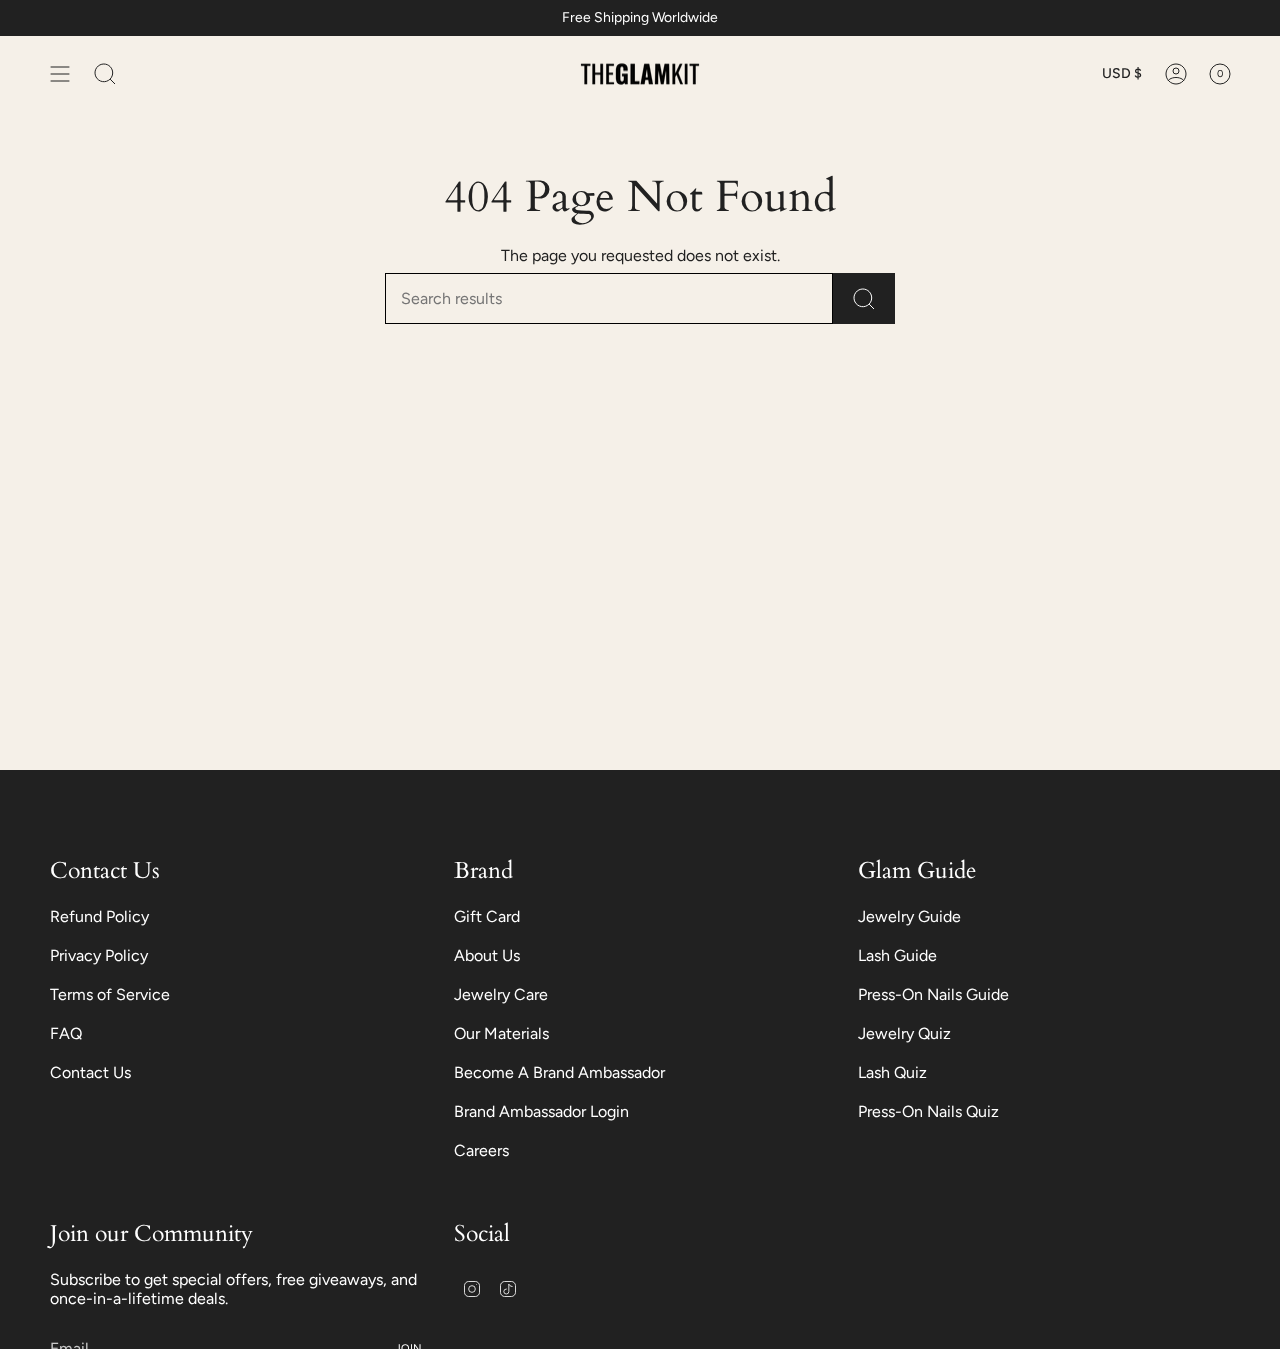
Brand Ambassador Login (541, 1111)
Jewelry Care (501, 994)
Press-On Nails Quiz (928, 1111)
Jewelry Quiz (904, 1033)
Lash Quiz (892, 1072)
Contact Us (90, 1072)
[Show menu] (60, 74)
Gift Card (487, 916)
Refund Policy (99, 916)
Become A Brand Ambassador (559, 1072)
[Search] (864, 298)
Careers (481, 1150)
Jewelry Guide (909, 916)
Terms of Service (110, 994)
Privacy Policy (99, 955)
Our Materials (501, 1033)
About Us (487, 955)
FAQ (66, 1033)
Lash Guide (897, 955)
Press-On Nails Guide (933, 994)
